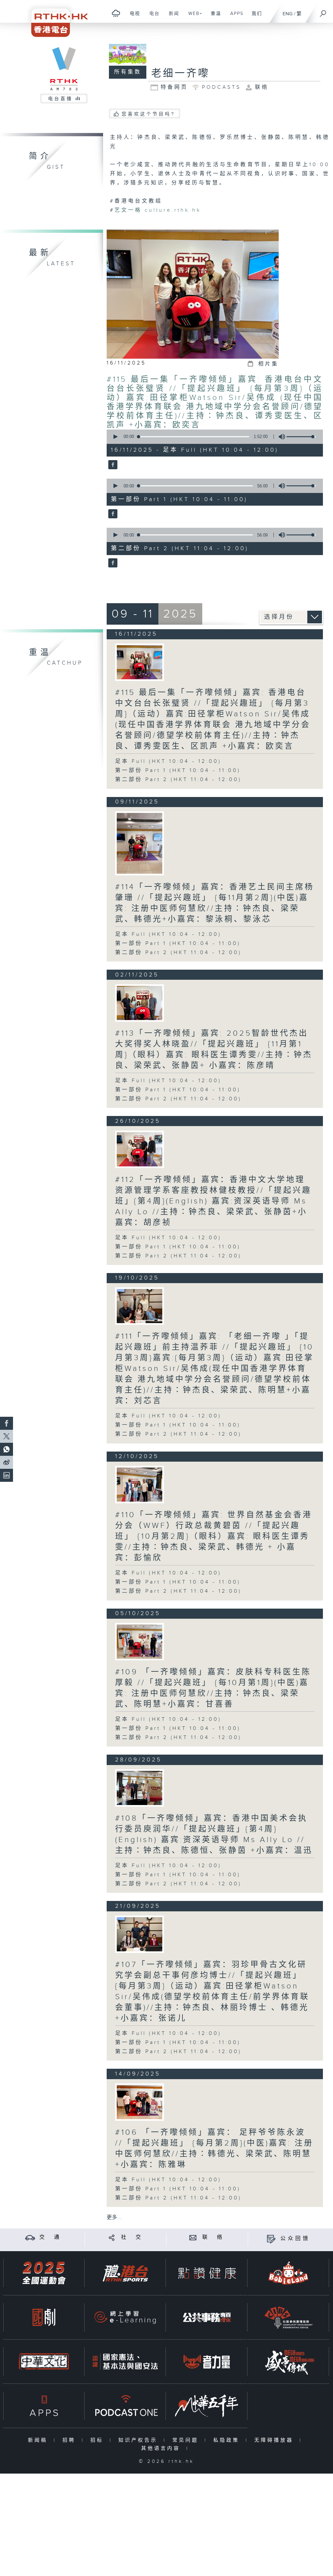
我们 (254, 17)
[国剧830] (44, 2317)
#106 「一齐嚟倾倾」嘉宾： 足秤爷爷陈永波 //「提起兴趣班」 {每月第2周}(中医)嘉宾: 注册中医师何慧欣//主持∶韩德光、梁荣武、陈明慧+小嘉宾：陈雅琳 (214, 2149)
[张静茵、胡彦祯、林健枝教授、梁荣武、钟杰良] (140, 1149)
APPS (234, 17)
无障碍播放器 (275, 2440)
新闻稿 (39, 2440)
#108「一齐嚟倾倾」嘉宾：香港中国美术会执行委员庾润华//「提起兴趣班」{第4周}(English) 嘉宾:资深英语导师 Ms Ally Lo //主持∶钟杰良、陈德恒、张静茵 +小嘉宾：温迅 (214, 1834)
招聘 (70, 2440)
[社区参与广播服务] (288, 2317)
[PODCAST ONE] (125, 2406)
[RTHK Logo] (55, 18)
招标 (98, 2440)
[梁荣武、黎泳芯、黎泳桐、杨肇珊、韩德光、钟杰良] (140, 843)
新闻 (172, 17)
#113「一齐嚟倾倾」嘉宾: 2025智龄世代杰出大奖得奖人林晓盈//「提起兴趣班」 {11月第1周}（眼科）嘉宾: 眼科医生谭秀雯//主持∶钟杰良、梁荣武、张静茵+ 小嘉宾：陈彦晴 (214, 1049)
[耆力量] (207, 2362)
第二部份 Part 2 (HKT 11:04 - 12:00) (178, 780)
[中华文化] (44, 2362)
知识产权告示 (139, 2440)
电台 (152, 17)
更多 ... (114, 2217)
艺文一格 (128, 210)
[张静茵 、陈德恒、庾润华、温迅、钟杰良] (140, 1788)
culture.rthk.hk (173, 210)
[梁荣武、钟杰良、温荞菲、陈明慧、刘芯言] (140, 1306)
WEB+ (193, 17)
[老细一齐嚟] (112, 465)
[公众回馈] (271, 2239)
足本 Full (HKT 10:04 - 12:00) (168, 761)
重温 (213, 17)
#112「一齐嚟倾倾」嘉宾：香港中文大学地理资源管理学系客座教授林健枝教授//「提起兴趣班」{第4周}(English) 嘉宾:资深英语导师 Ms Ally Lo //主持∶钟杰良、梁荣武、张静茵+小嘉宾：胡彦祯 (213, 1201)
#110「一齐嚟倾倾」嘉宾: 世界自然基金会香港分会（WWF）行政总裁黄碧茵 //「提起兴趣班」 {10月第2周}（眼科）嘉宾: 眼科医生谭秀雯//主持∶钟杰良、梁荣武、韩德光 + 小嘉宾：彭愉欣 (214, 1536)
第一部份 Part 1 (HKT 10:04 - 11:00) (178, 770)
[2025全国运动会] (44, 2273)
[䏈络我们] (193, 2237)
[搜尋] (323, 11)
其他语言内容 (162, 2448)
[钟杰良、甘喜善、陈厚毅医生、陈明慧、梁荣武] (140, 1642)
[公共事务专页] (207, 2317)
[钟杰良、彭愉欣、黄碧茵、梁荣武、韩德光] (140, 1485)
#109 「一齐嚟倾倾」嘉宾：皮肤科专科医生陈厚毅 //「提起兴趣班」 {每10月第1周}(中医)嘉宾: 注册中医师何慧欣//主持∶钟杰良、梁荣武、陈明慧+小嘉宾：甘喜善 (213, 1688)
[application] (213, 437)
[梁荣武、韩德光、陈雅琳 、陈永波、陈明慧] (140, 2102)
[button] (115, 437)
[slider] (301, 437)
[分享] (112, 2237)
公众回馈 (295, 2239)
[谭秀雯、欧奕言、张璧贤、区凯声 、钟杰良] (140, 662)
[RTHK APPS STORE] (44, 2406)
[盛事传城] (288, 2362)
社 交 (132, 2237)
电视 (133, 17)
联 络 (213, 2237)
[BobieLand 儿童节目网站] (288, 2273)
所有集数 (128, 72)
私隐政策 (228, 2440)
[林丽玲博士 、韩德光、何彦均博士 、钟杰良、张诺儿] (140, 1934)
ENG (288, 14)
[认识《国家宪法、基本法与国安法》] (125, 2362)
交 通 (50, 2237)
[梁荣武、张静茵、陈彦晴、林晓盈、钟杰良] (140, 1003)
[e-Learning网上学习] (125, 2317)
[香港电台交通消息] (30, 2237)
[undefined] (116, 13)
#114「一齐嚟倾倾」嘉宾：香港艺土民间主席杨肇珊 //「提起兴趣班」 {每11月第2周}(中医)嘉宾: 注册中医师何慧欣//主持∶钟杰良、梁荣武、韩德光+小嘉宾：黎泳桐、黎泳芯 (215, 903)
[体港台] (125, 2273)
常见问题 (187, 2440)
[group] (280, 437)
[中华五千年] (207, 2406)
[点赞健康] (207, 2273)
